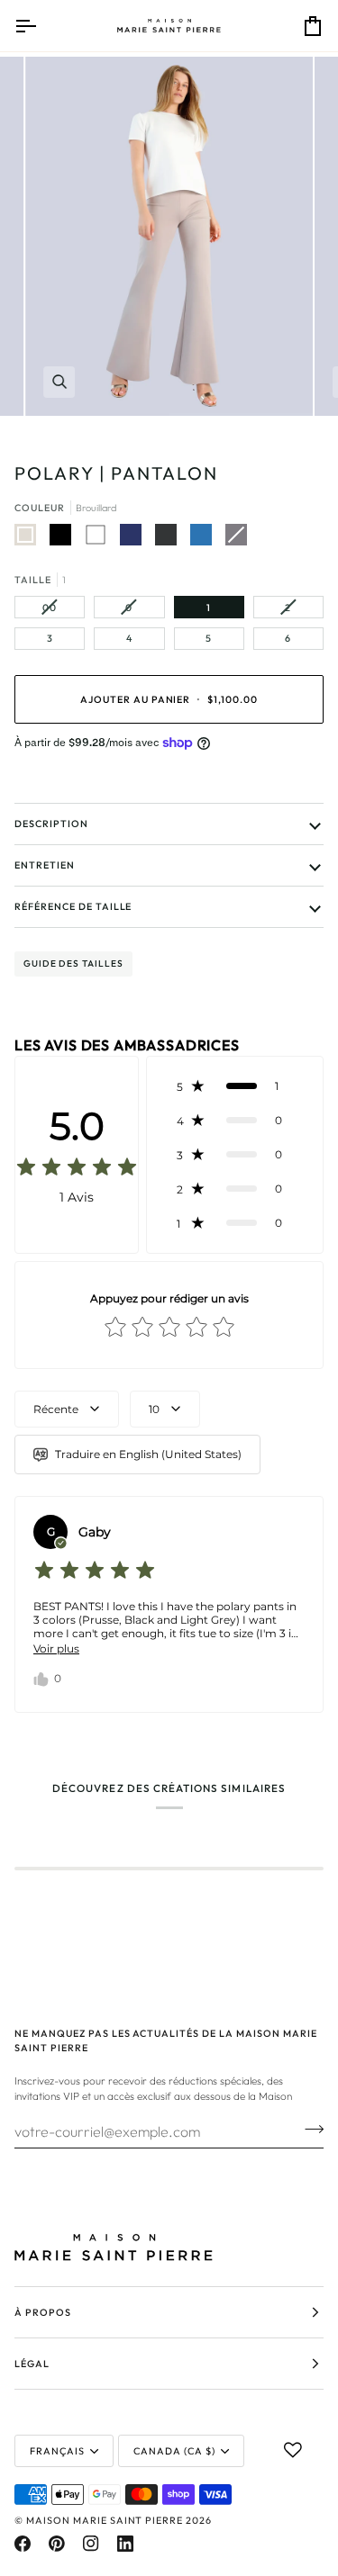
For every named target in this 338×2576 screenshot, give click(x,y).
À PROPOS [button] (43, 2312)
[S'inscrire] (309, 2129)
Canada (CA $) (174, 2451)
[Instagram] (91, 2544)
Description (51, 824)
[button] (235, 1086)
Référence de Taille (73, 906)
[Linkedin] (125, 2544)
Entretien (45, 865)
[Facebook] (23, 2544)
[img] (77, 1169)
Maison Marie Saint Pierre (105, 2520)
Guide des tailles (73, 964)
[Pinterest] (57, 2544)
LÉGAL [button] (32, 2364)
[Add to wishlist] (293, 2450)
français (57, 2451)
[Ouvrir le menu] (41, 26)
